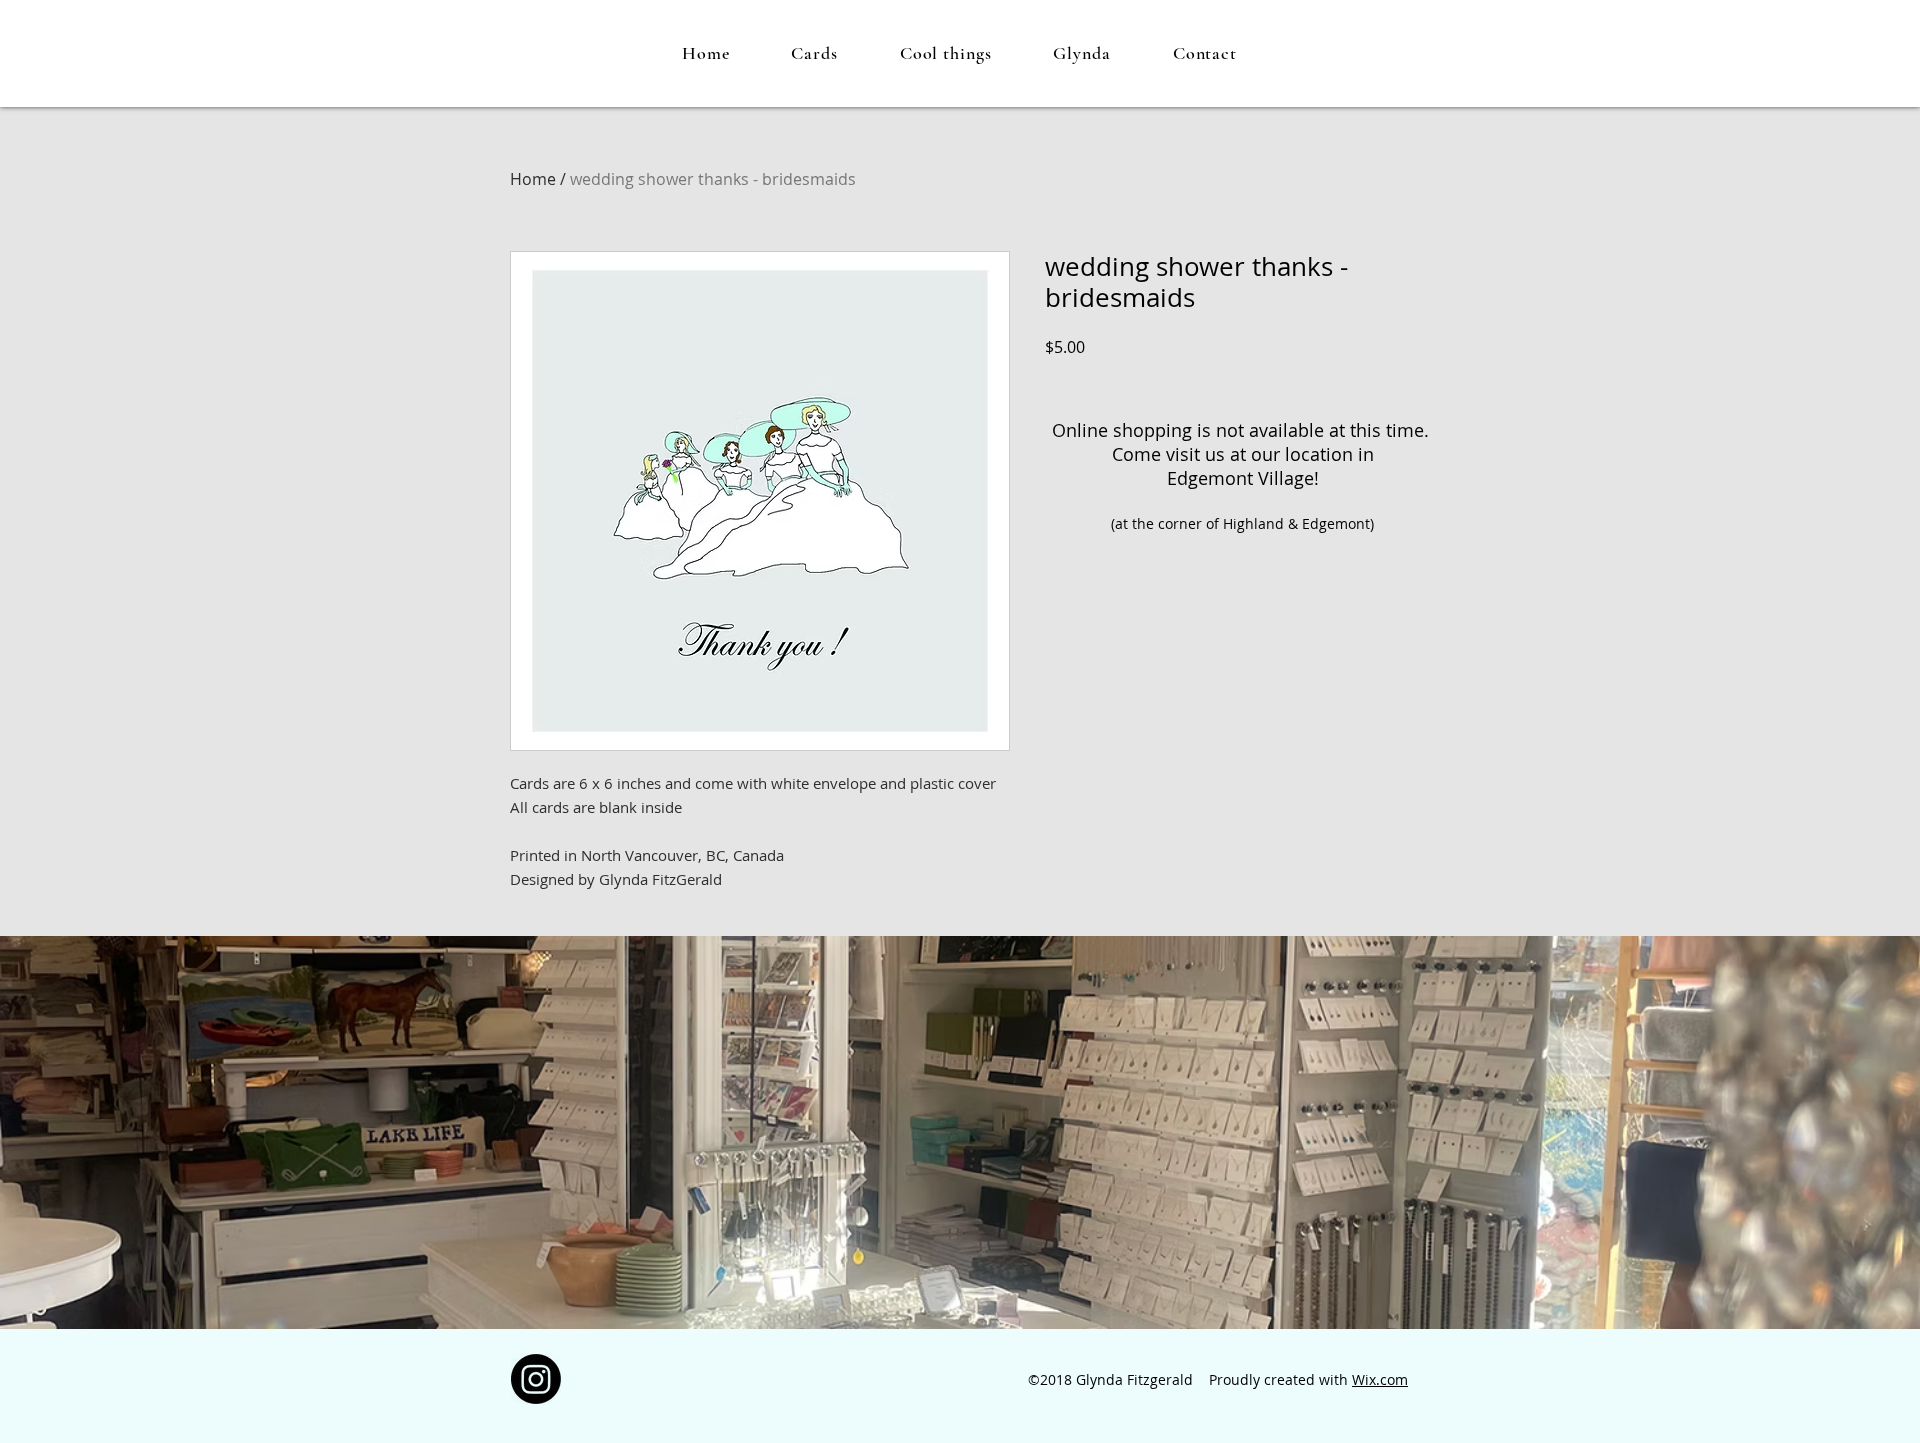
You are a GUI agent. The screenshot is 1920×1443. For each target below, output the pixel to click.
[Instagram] (536, 1379)
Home (533, 179)
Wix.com (1380, 1379)
